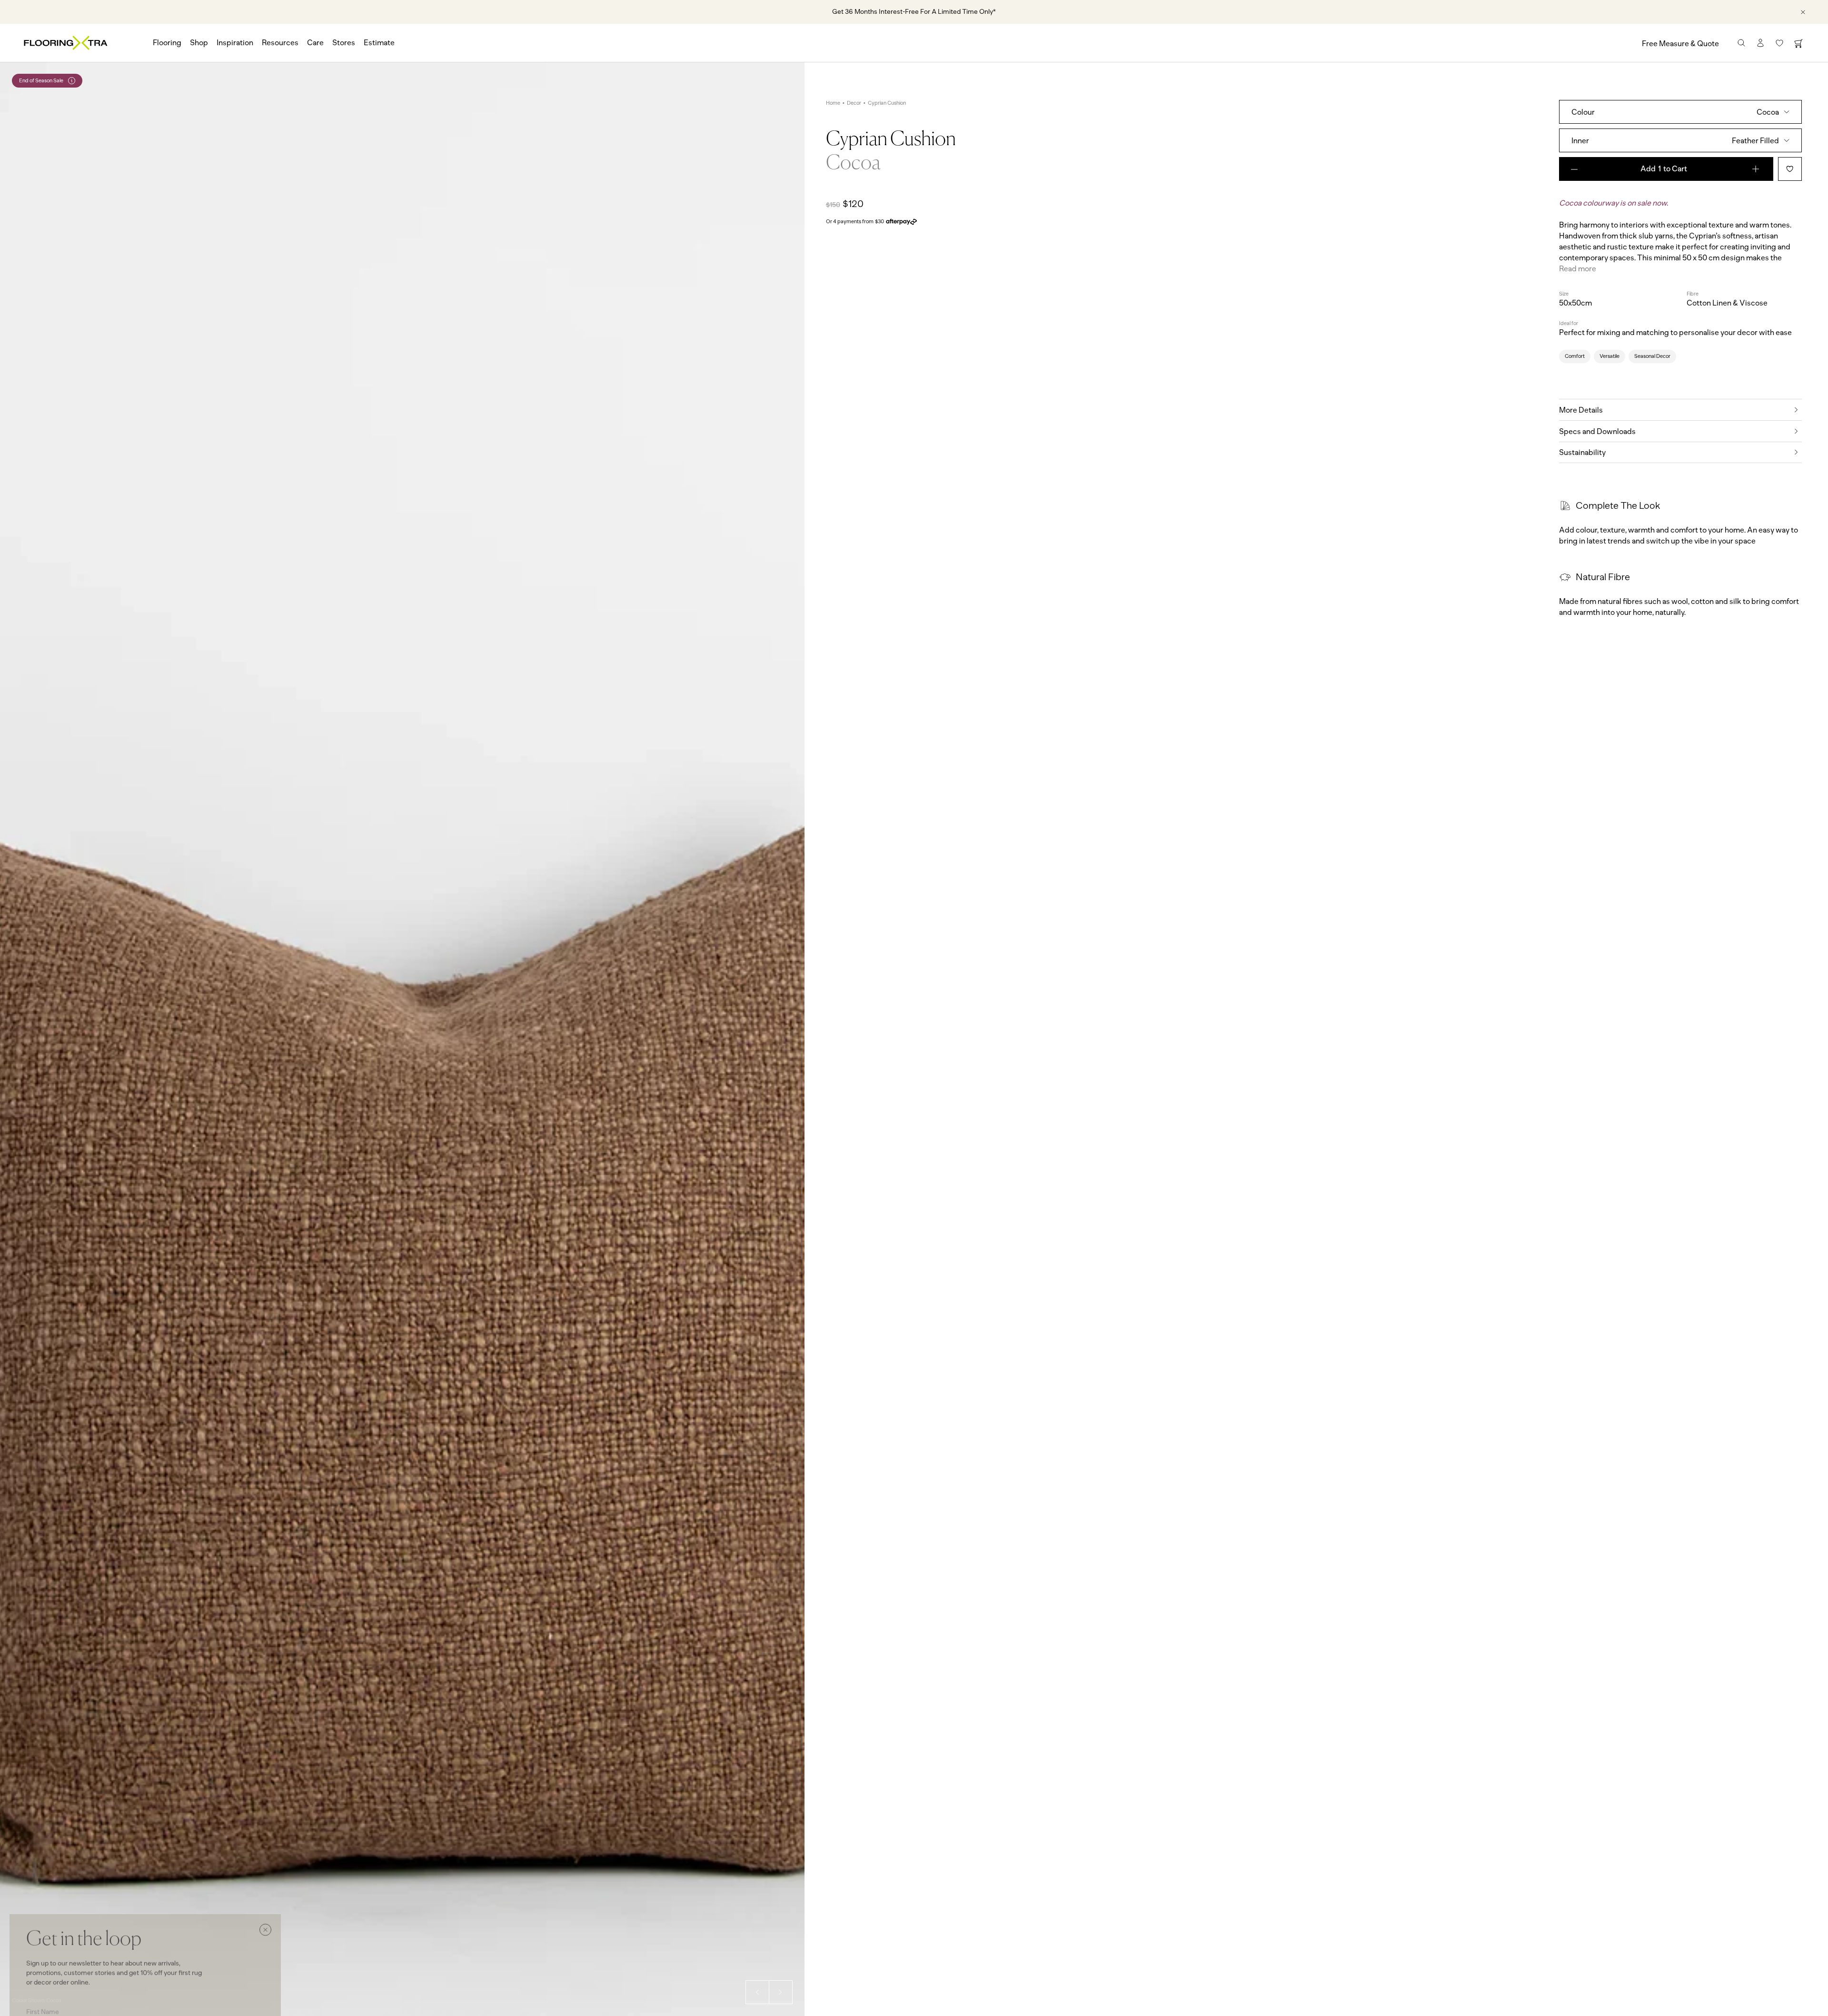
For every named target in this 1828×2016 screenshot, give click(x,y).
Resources (280, 43)
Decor (854, 103)
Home (833, 103)
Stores (344, 43)
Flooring (167, 43)
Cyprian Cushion (887, 103)
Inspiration (235, 43)
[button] (757, 1992)
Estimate (379, 43)
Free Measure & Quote (1680, 44)
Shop (199, 43)
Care (315, 43)
